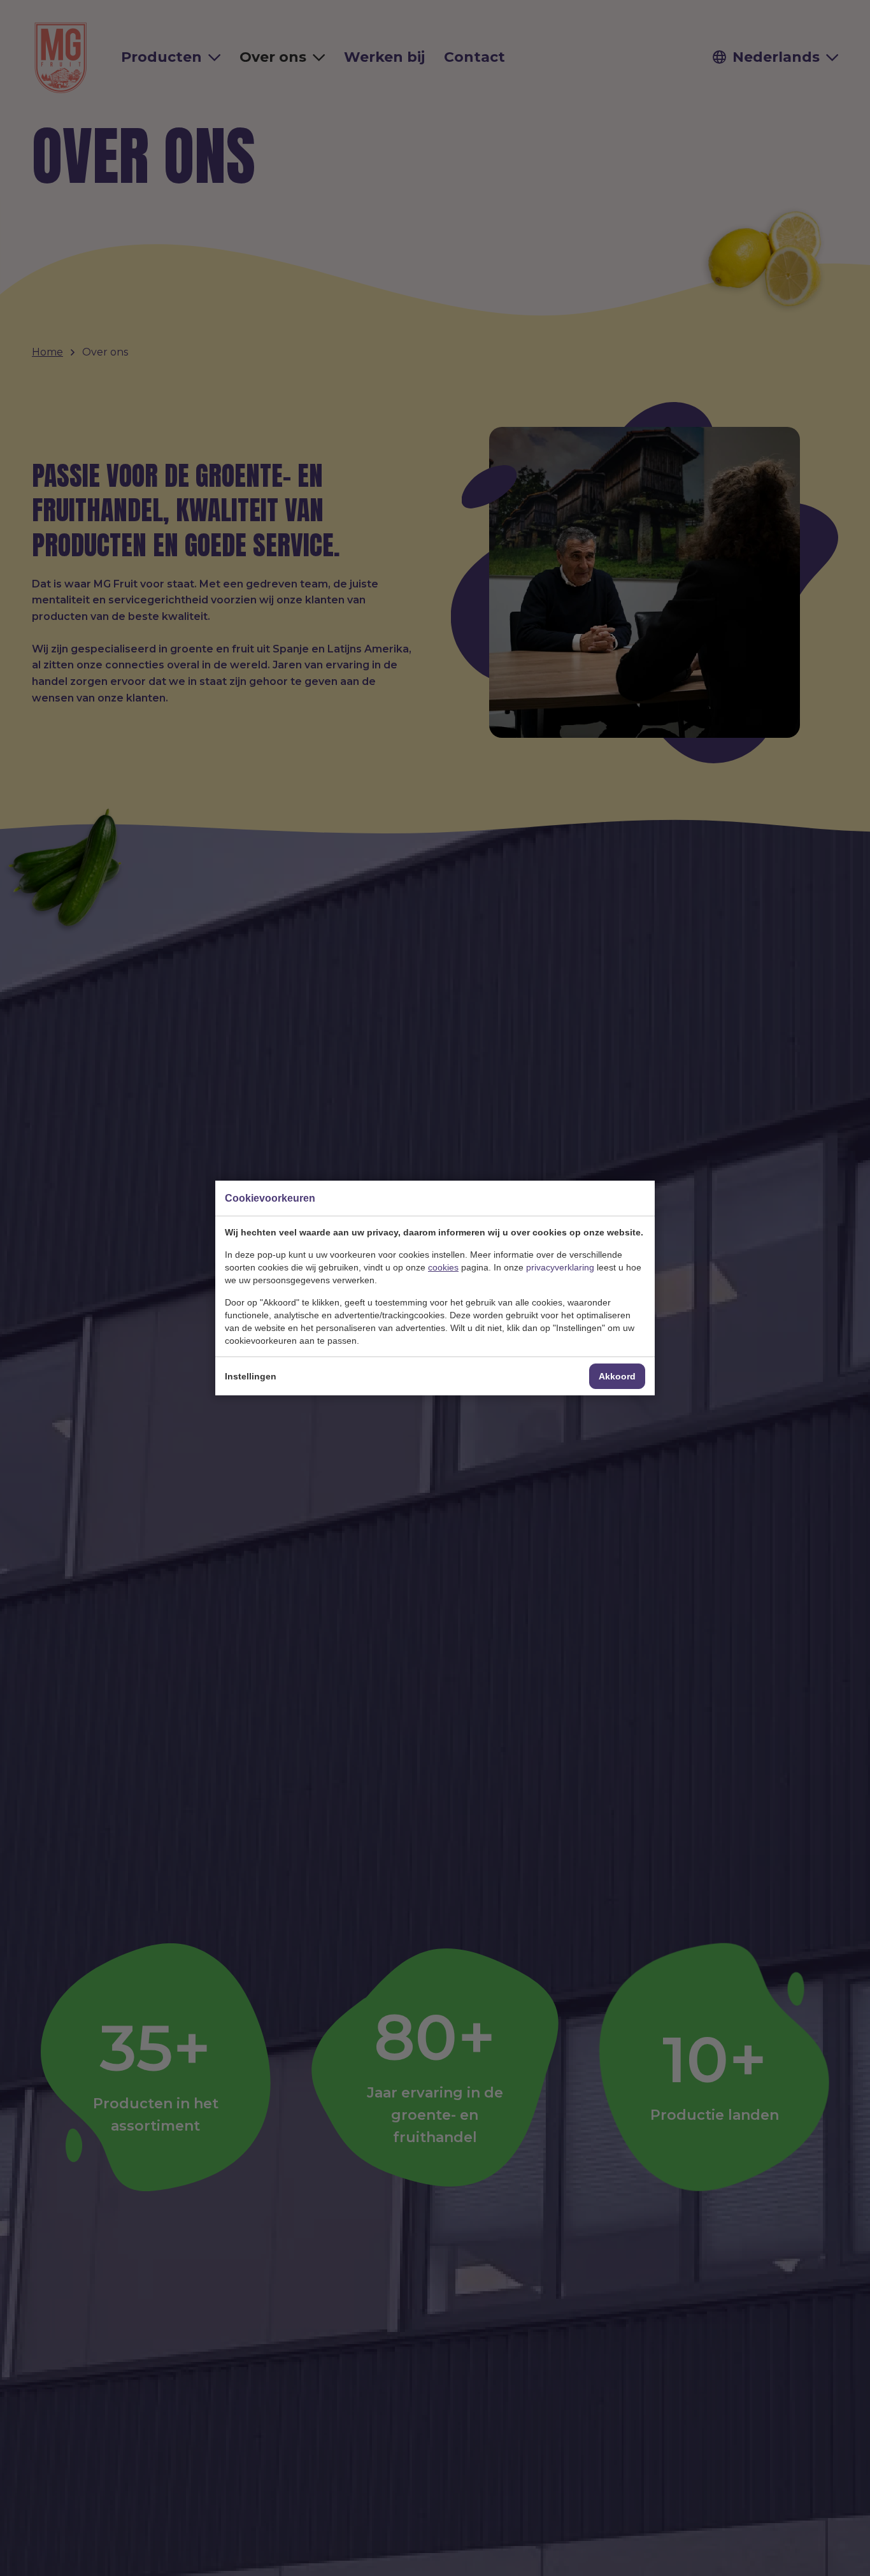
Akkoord (617, 1376)
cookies (443, 1267)
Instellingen (251, 1376)
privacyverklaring (560, 1267)
